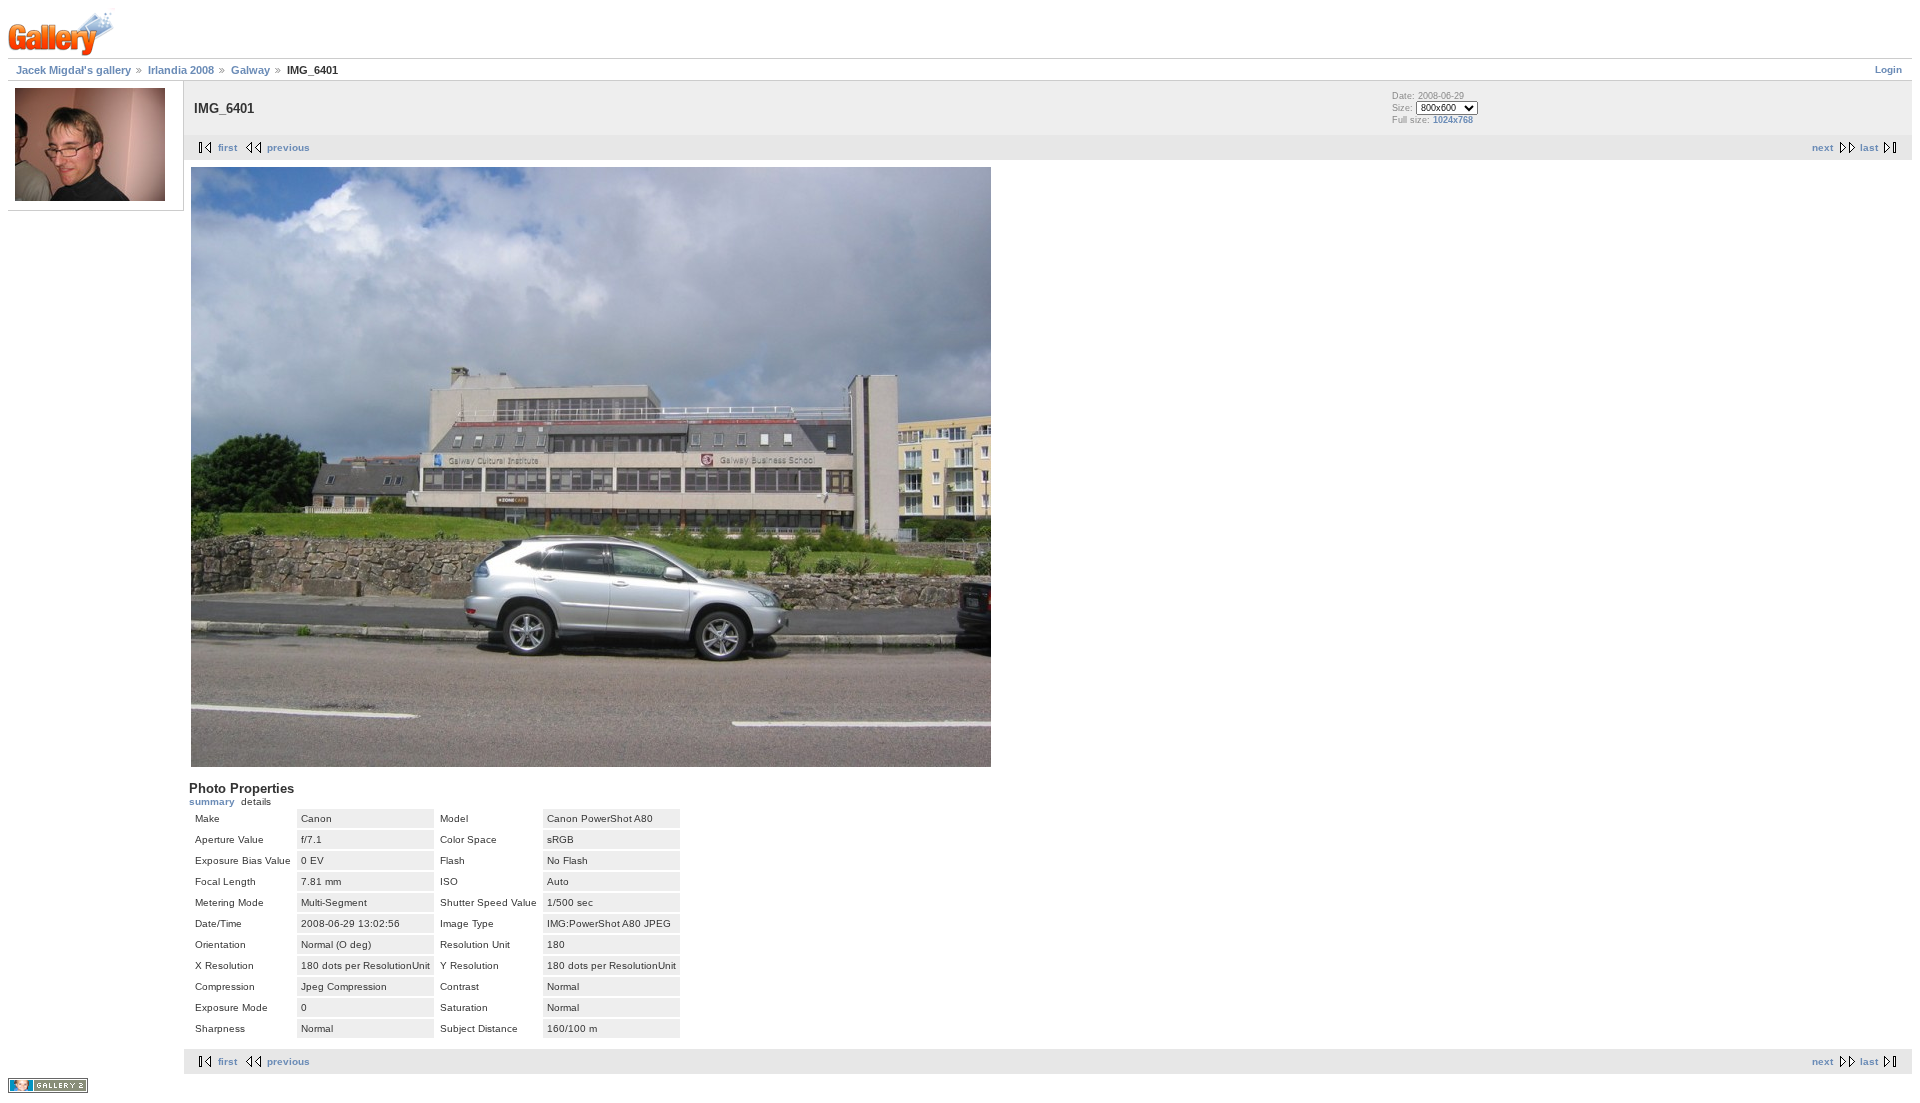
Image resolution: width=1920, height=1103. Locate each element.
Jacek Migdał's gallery (73, 70)
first (227, 147)
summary (212, 801)
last (1869, 147)
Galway (250, 70)
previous (288, 147)
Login (1888, 69)
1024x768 (1453, 120)
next (1822, 147)
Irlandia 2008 (181, 70)
